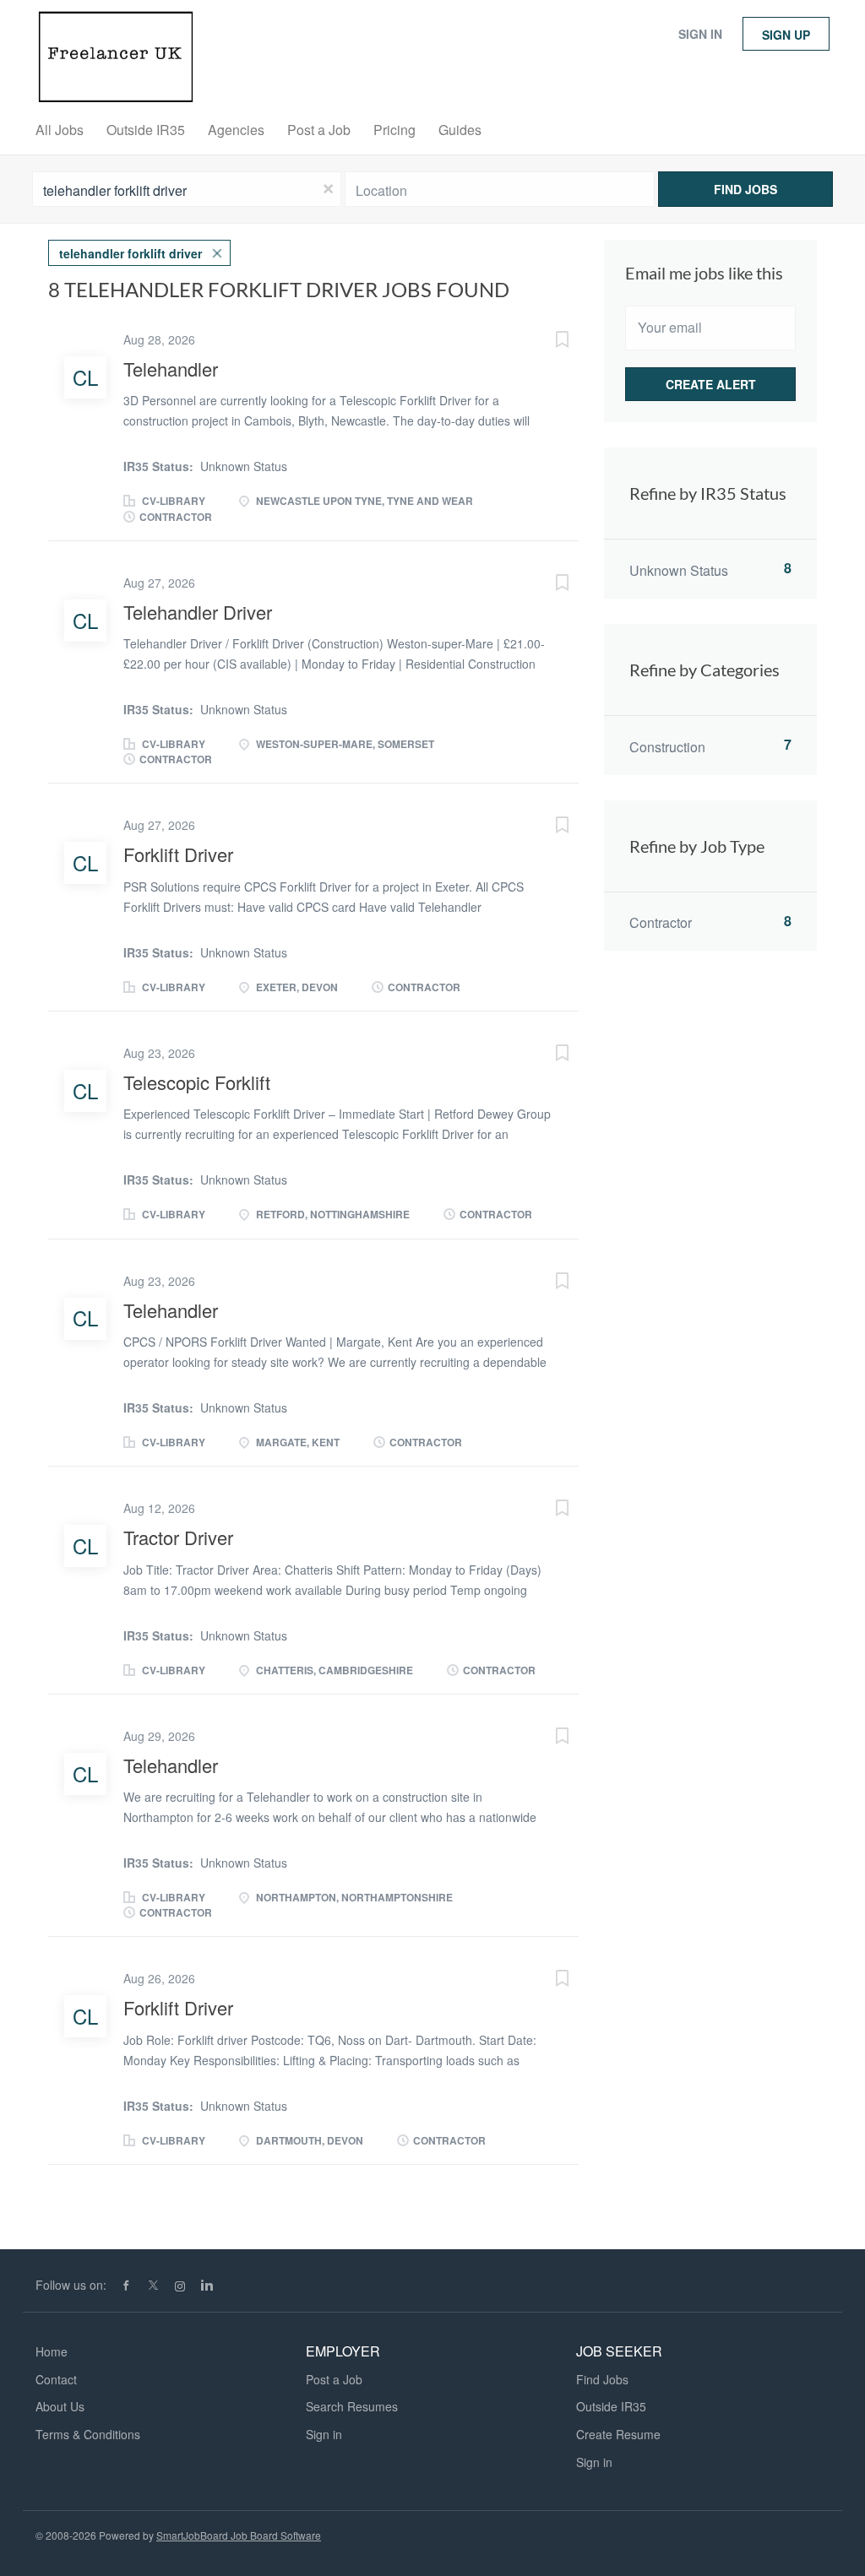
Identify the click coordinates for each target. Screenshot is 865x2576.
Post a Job (334, 2379)
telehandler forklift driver (131, 253)
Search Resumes (352, 2406)
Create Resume (618, 2434)
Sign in (700, 34)
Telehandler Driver (198, 612)
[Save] (545, 341)
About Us (60, 2406)
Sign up (786, 35)
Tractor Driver (178, 1537)
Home (52, 2351)
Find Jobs (745, 189)
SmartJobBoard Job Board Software (239, 2535)
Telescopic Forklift (197, 1082)
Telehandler (171, 369)
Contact (56, 2379)
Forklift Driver (178, 854)
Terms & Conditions (88, 2434)
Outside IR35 (611, 2406)
